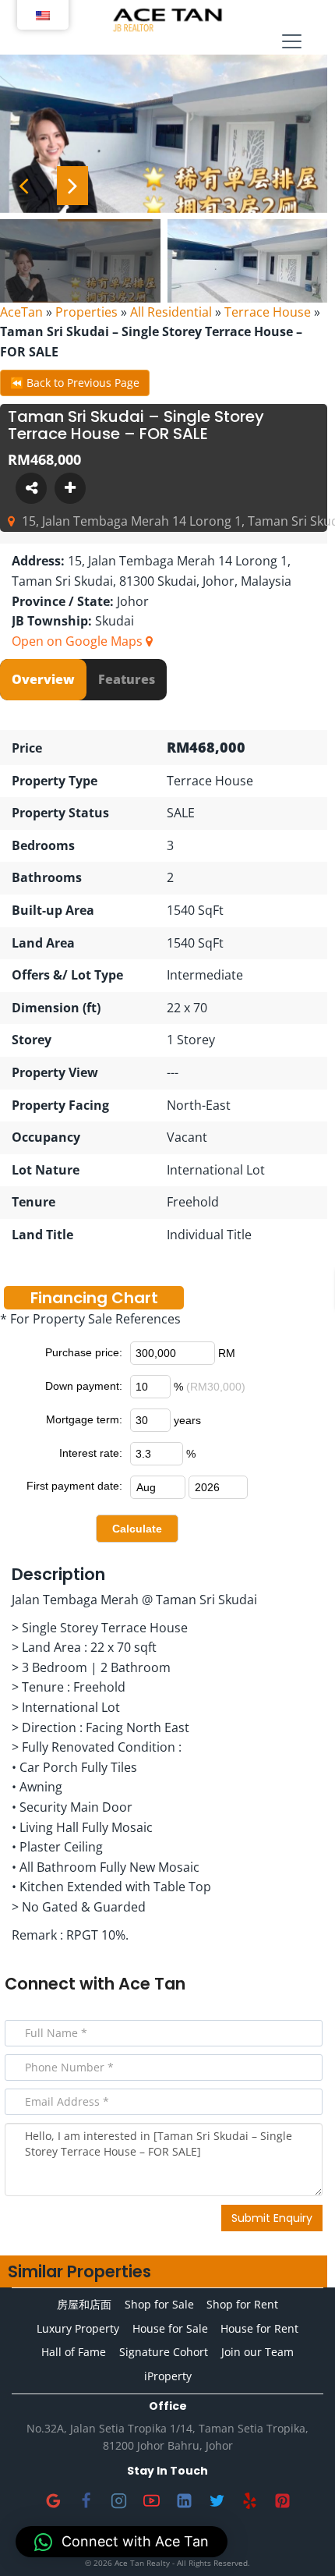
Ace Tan (152, 1984)
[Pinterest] (282, 2501)
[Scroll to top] (298, 2539)
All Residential (171, 312)
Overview (43, 679)
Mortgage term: (84, 1419)
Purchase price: (84, 1352)
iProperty (168, 2376)
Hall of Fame (74, 2352)
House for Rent (259, 2328)
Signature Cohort (164, 2352)
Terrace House (268, 312)
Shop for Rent (242, 2304)
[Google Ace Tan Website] (53, 2501)
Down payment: (84, 1386)
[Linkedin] (184, 2501)
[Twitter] (217, 2501)
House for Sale (170, 2328)
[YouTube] (151, 2501)
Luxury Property (78, 2328)
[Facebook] (86, 2501)
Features (127, 679)
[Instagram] (118, 2501)
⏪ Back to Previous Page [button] (75, 383)
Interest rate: (91, 1453)
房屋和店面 (84, 2304)
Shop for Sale (159, 2304)
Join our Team (257, 2352)
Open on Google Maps (79, 641)
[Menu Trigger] (292, 41)
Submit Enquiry (272, 2218)
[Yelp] (249, 2501)
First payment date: (74, 1486)
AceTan (21, 312)
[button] (122, 2542)
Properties (86, 312)
